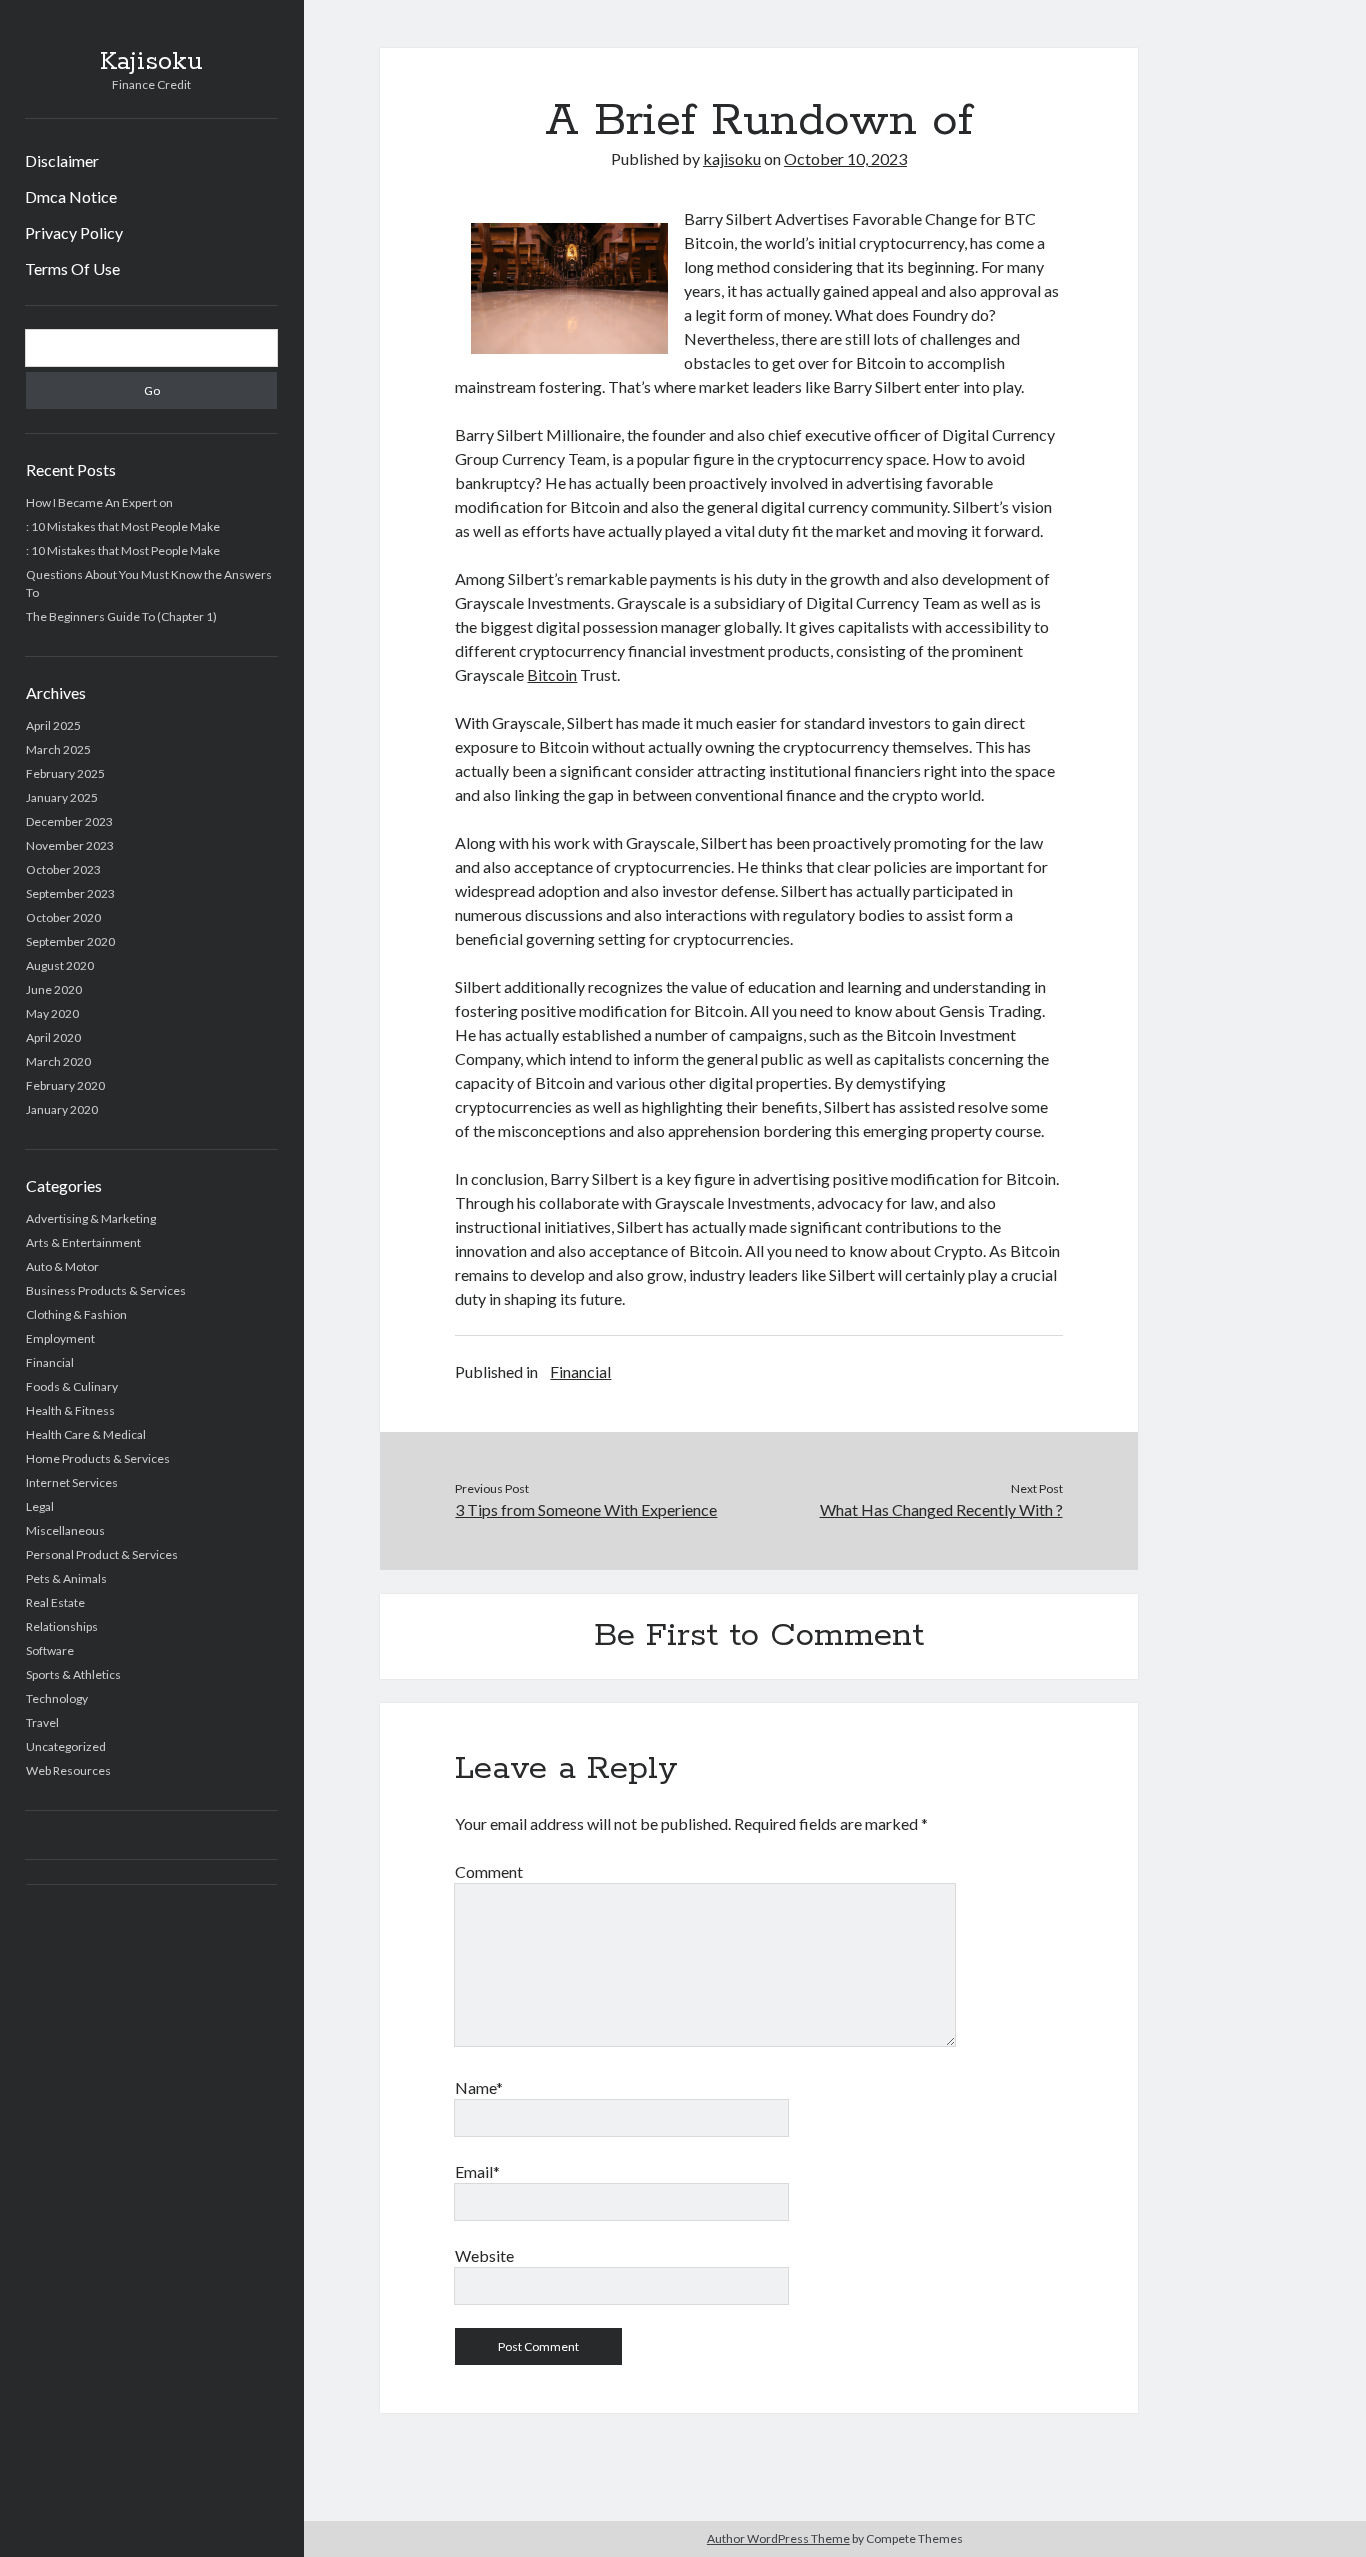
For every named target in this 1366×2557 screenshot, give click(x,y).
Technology (57, 1698)
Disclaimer (62, 160)
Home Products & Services (98, 1458)
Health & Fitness (70, 1410)
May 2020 (52, 1013)
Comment (489, 1871)
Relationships (62, 1626)
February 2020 (65, 1085)
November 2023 (70, 845)
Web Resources (68, 1770)
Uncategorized (66, 1746)
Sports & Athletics (73, 1674)
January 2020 (62, 1109)
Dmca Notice (71, 196)
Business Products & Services (106, 1290)
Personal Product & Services (102, 1554)
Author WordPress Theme (778, 2538)
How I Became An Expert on (99, 502)
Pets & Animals (66, 1578)
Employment (60, 1338)
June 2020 (54, 989)
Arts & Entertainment (83, 1242)
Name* (479, 2087)
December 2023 (69, 821)
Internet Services (72, 1482)
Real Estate (55, 1602)
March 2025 (58, 749)
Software (50, 1650)
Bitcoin (552, 674)
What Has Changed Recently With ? (941, 1509)
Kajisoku (151, 62)
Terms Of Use (72, 268)
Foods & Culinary (72, 1386)
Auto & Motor (62, 1266)
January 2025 (62, 797)
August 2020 (60, 965)
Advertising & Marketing (91, 1218)
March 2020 (58, 1061)
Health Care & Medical (86, 1434)
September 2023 (70, 893)
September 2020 (70, 941)
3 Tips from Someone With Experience (586, 1509)
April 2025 (53, 725)
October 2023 (63, 869)
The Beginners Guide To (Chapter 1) (121, 616)
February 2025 (65, 773)
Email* (477, 2171)
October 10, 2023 (845, 158)
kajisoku (732, 158)
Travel (42, 1722)
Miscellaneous (65, 1530)
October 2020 (63, 917)
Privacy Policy (74, 232)
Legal (40, 1506)
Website (484, 2255)
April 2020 (53, 1037)
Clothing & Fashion (76, 1314)
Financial (50, 1362)
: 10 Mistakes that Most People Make (123, 526)
